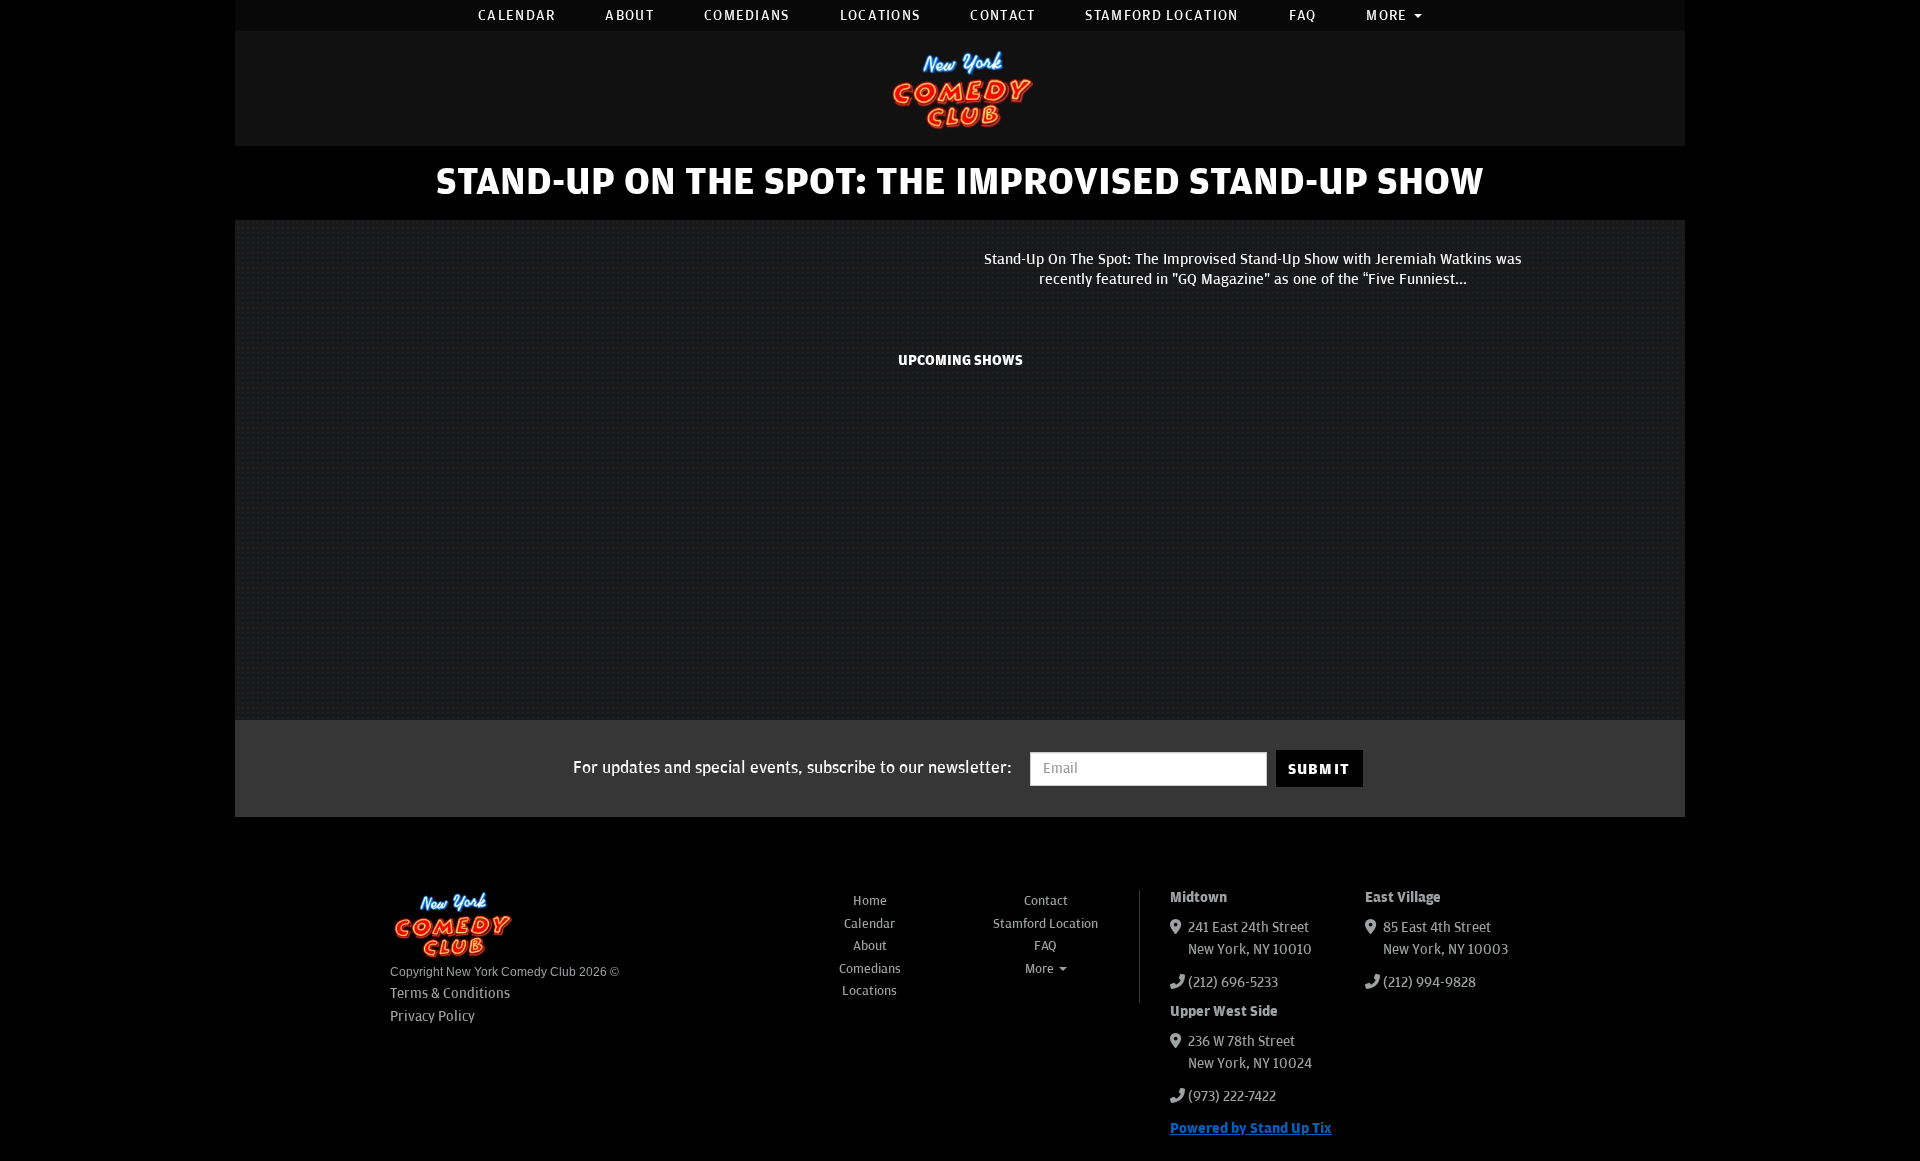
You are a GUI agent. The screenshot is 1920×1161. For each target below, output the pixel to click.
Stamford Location (1161, 15)
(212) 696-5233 (1233, 982)
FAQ (1303, 15)
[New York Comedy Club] (960, 88)
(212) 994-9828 (1429, 982)
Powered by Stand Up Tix (1251, 1128)
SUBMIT (1319, 769)
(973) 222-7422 (1232, 1096)
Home (870, 901)
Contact (1002, 15)
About (629, 15)
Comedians (747, 15)
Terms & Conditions (450, 993)
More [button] (1389, 15)
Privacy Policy (432, 1016)
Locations (880, 15)
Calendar (516, 15)
